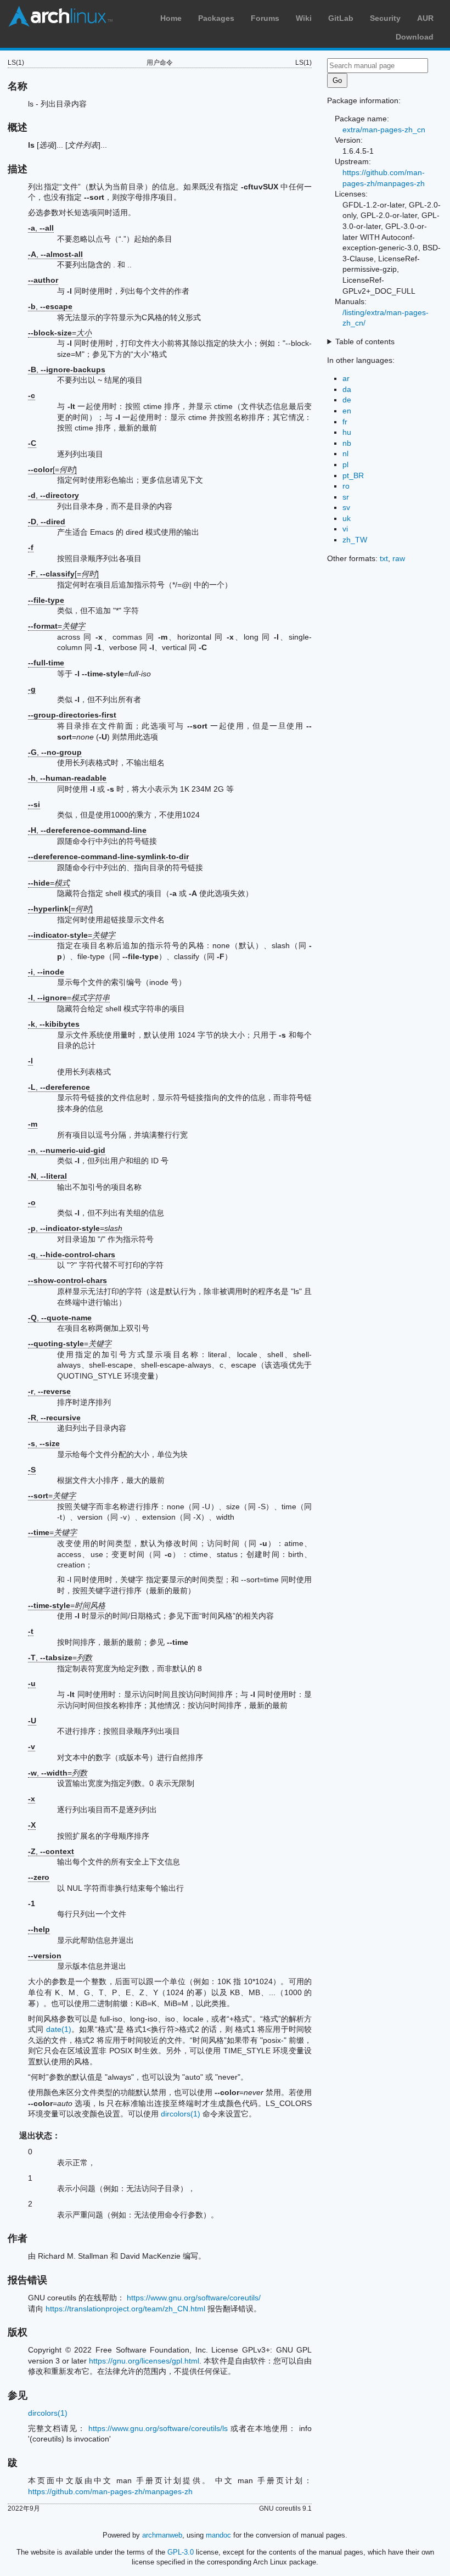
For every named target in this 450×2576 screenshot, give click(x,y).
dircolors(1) (181, 2114)
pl (345, 464)
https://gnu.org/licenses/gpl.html (144, 2361)
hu (347, 432)
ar (346, 378)
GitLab (341, 18)
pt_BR (353, 475)
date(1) (59, 2029)
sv (346, 507)
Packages (216, 18)
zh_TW (355, 540)
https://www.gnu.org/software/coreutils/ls (158, 2428)
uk (347, 518)
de (347, 400)
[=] (52, 469)
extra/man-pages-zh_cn (384, 130)
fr (345, 422)
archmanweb (162, 2535)
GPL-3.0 (181, 2552)
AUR (425, 18)
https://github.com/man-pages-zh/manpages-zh (110, 2491)
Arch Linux (60, 16)
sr (346, 497)
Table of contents (365, 341)
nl (345, 453)
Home (171, 18)
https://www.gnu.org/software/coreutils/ (194, 2298)
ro (346, 486)
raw (399, 558)
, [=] (63, 574)
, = (69, 998)
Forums (265, 18)
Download (415, 37)
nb (347, 443)
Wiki (304, 18)
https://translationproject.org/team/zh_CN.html (125, 2309)
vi (345, 529)
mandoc (218, 2535)
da (347, 389)
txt (384, 558)
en (347, 411)
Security (385, 18)
